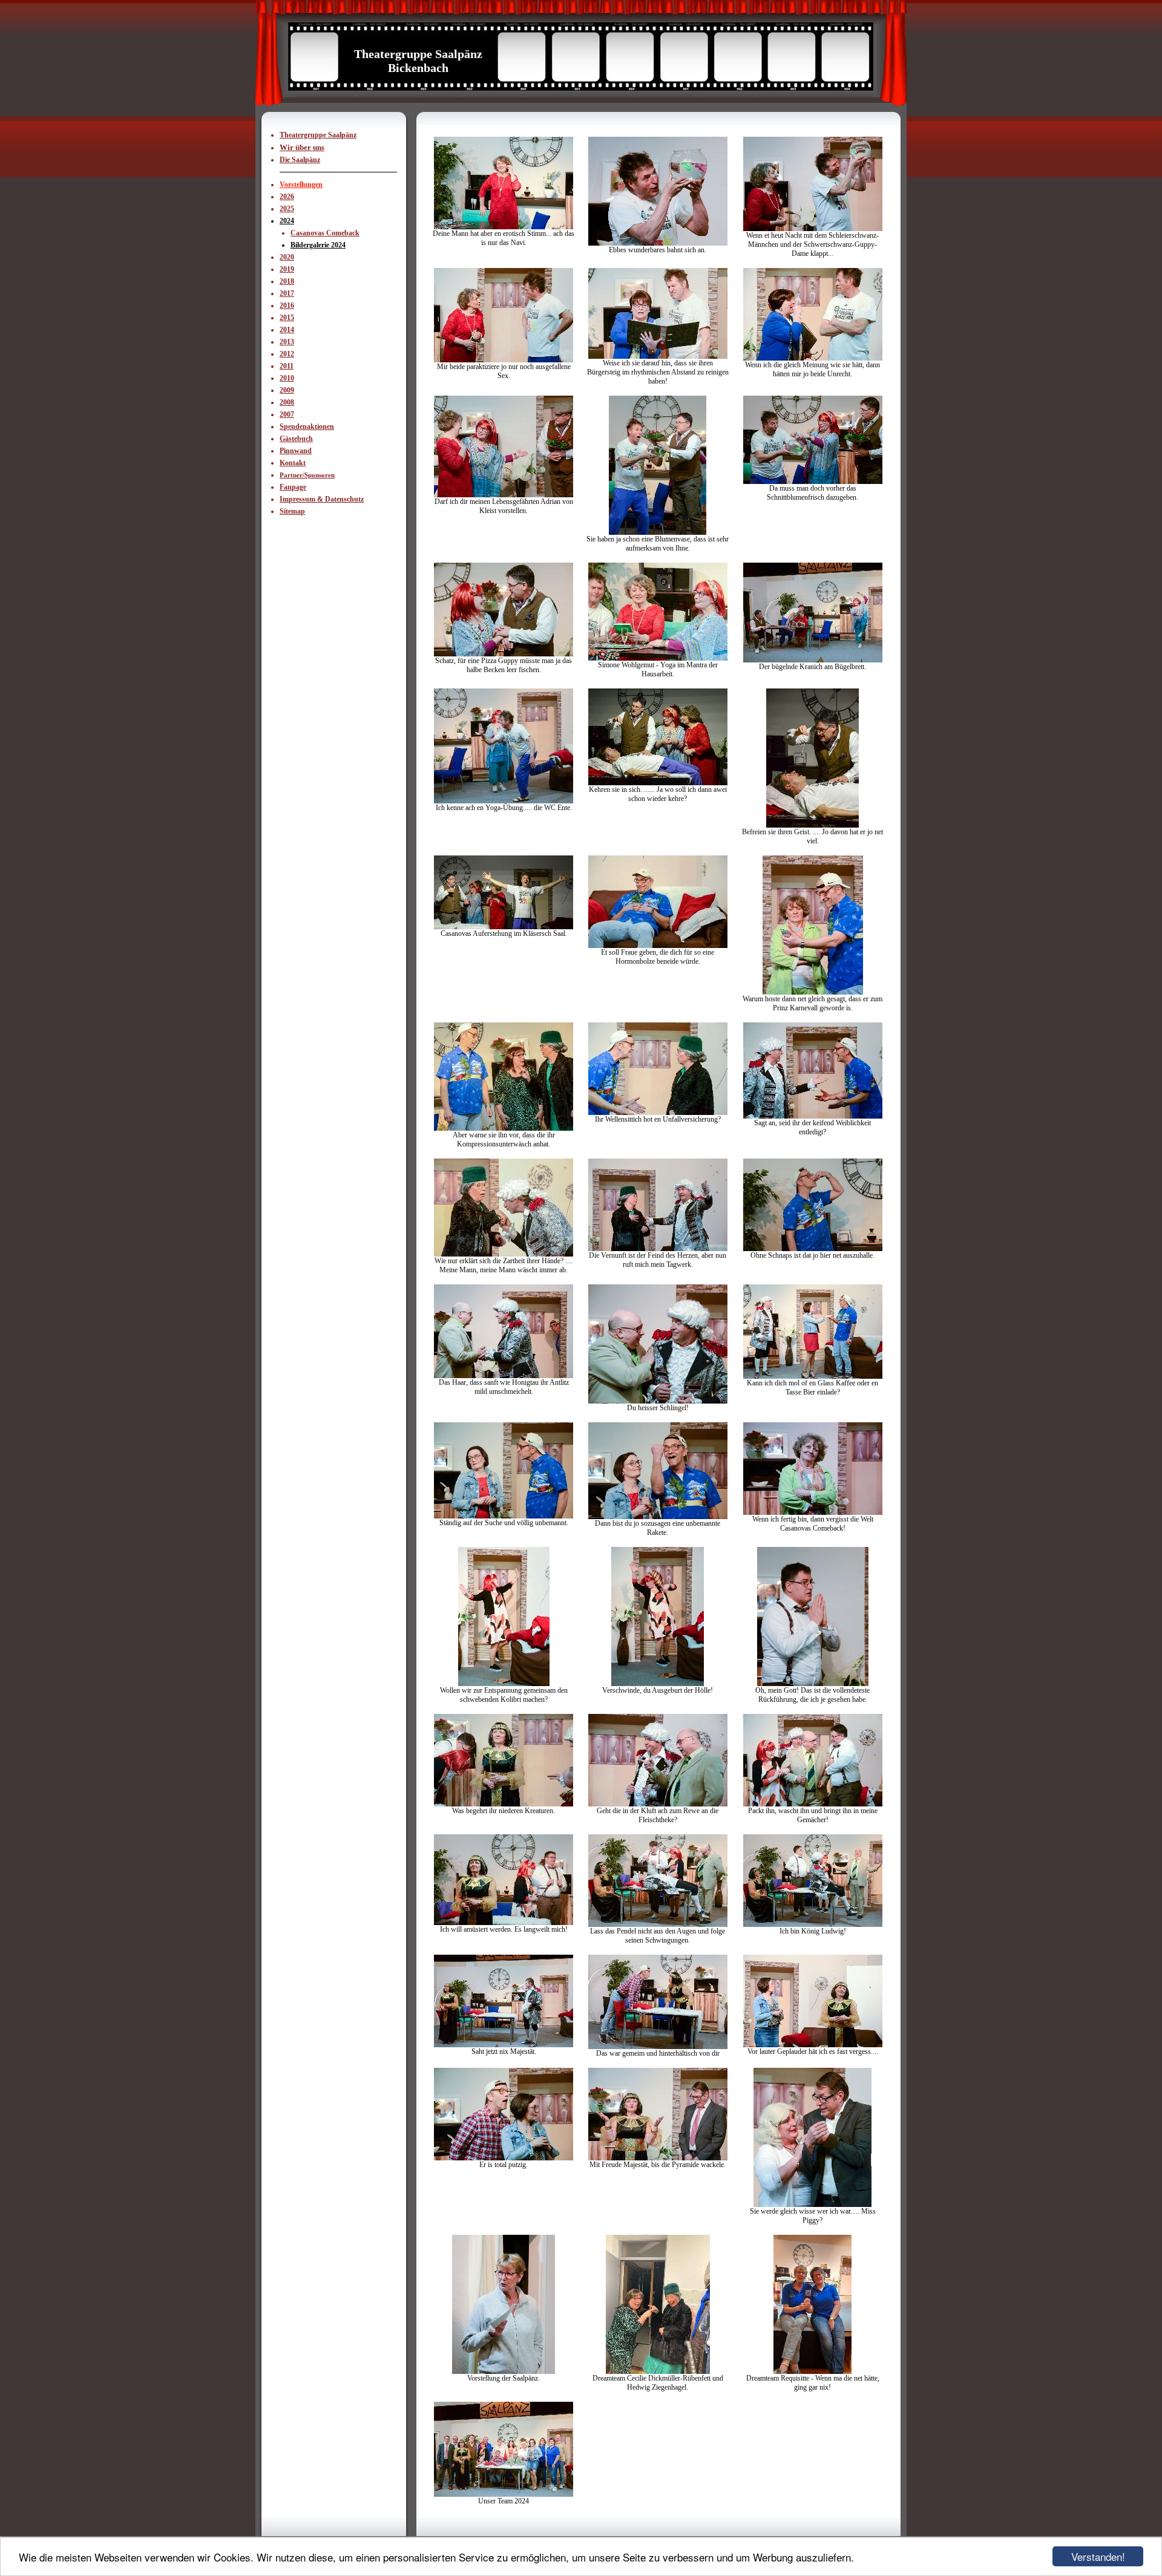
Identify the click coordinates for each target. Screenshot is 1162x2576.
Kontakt (293, 463)
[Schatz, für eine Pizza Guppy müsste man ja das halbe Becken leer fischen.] (504, 654)
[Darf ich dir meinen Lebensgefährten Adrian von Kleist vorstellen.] (504, 495)
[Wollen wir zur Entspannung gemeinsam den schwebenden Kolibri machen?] (504, 1684)
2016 (287, 306)
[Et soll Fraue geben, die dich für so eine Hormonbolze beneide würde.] (658, 946)
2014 (287, 330)
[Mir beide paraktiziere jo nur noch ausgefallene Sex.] (504, 360)
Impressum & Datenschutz (322, 499)
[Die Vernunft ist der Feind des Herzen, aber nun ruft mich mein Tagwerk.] (658, 1249)
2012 (287, 354)
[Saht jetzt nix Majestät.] (504, 2045)
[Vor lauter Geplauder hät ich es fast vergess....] (813, 2045)
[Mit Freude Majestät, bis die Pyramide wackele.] (658, 2158)
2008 (287, 402)
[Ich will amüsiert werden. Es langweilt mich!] (504, 1923)
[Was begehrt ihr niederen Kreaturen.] (504, 1804)
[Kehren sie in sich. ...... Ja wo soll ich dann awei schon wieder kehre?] (658, 783)
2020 (287, 257)
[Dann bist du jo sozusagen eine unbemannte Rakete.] (658, 1517)
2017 (287, 293)
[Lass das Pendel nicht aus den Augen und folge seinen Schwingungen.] (658, 1924)
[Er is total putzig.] (504, 2158)
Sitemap (292, 511)
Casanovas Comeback (325, 233)
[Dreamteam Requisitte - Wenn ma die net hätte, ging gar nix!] (812, 2372)
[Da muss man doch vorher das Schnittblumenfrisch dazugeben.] (813, 482)
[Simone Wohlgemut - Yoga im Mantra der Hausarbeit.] (658, 658)
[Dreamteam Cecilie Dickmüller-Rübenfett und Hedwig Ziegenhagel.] (658, 2372)
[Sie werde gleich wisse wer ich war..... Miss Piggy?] (812, 2205)
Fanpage (293, 487)
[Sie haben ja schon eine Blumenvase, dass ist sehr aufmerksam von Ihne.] (658, 532)
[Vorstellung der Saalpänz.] (504, 2372)
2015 (287, 318)
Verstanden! (1098, 2556)
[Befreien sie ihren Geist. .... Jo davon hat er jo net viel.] (812, 825)
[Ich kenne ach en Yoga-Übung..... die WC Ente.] (504, 801)
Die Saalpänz (300, 160)
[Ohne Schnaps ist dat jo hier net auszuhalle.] (813, 1249)
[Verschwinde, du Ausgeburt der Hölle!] (658, 1684)
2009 (287, 390)
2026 (287, 197)
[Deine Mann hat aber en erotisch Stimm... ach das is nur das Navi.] (504, 227)
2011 (287, 366)
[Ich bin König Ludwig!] (813, 1924)
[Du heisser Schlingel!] (658, 1401)
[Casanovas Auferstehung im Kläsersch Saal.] (504, 927)
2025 (287, 209)
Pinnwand (296, 451)
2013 (287, 342)
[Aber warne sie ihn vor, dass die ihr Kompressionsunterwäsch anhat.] (504, 1128)
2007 (287, 414)
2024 (287, 221)
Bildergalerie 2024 (318, 245)
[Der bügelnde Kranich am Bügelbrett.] (813, 660)
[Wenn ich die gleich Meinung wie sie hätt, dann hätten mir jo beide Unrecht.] (813, 358)
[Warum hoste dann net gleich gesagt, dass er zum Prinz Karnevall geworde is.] (813, 992)
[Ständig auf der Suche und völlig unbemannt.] (504, 1516)
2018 (287, 281)
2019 (287, 269)
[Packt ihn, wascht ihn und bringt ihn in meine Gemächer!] (813, 1804)
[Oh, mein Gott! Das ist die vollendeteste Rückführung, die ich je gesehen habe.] (813, 1684)
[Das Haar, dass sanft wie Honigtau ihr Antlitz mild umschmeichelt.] (504, 1376)
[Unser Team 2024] (504, 2494)
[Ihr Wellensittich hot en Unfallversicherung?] (658, 1113)
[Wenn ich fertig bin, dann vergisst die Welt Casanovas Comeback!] (813, 1512)
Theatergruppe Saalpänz (318, 135)
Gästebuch (296, 439)
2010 (287, 378)
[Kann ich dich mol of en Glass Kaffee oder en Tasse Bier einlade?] (813, 1376)
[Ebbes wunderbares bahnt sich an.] (658, 243)
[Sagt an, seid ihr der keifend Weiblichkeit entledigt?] (813, 1116)
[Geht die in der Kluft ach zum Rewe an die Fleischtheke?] (658, 1804)
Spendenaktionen (307, 427)
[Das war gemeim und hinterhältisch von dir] (658, 2047)
